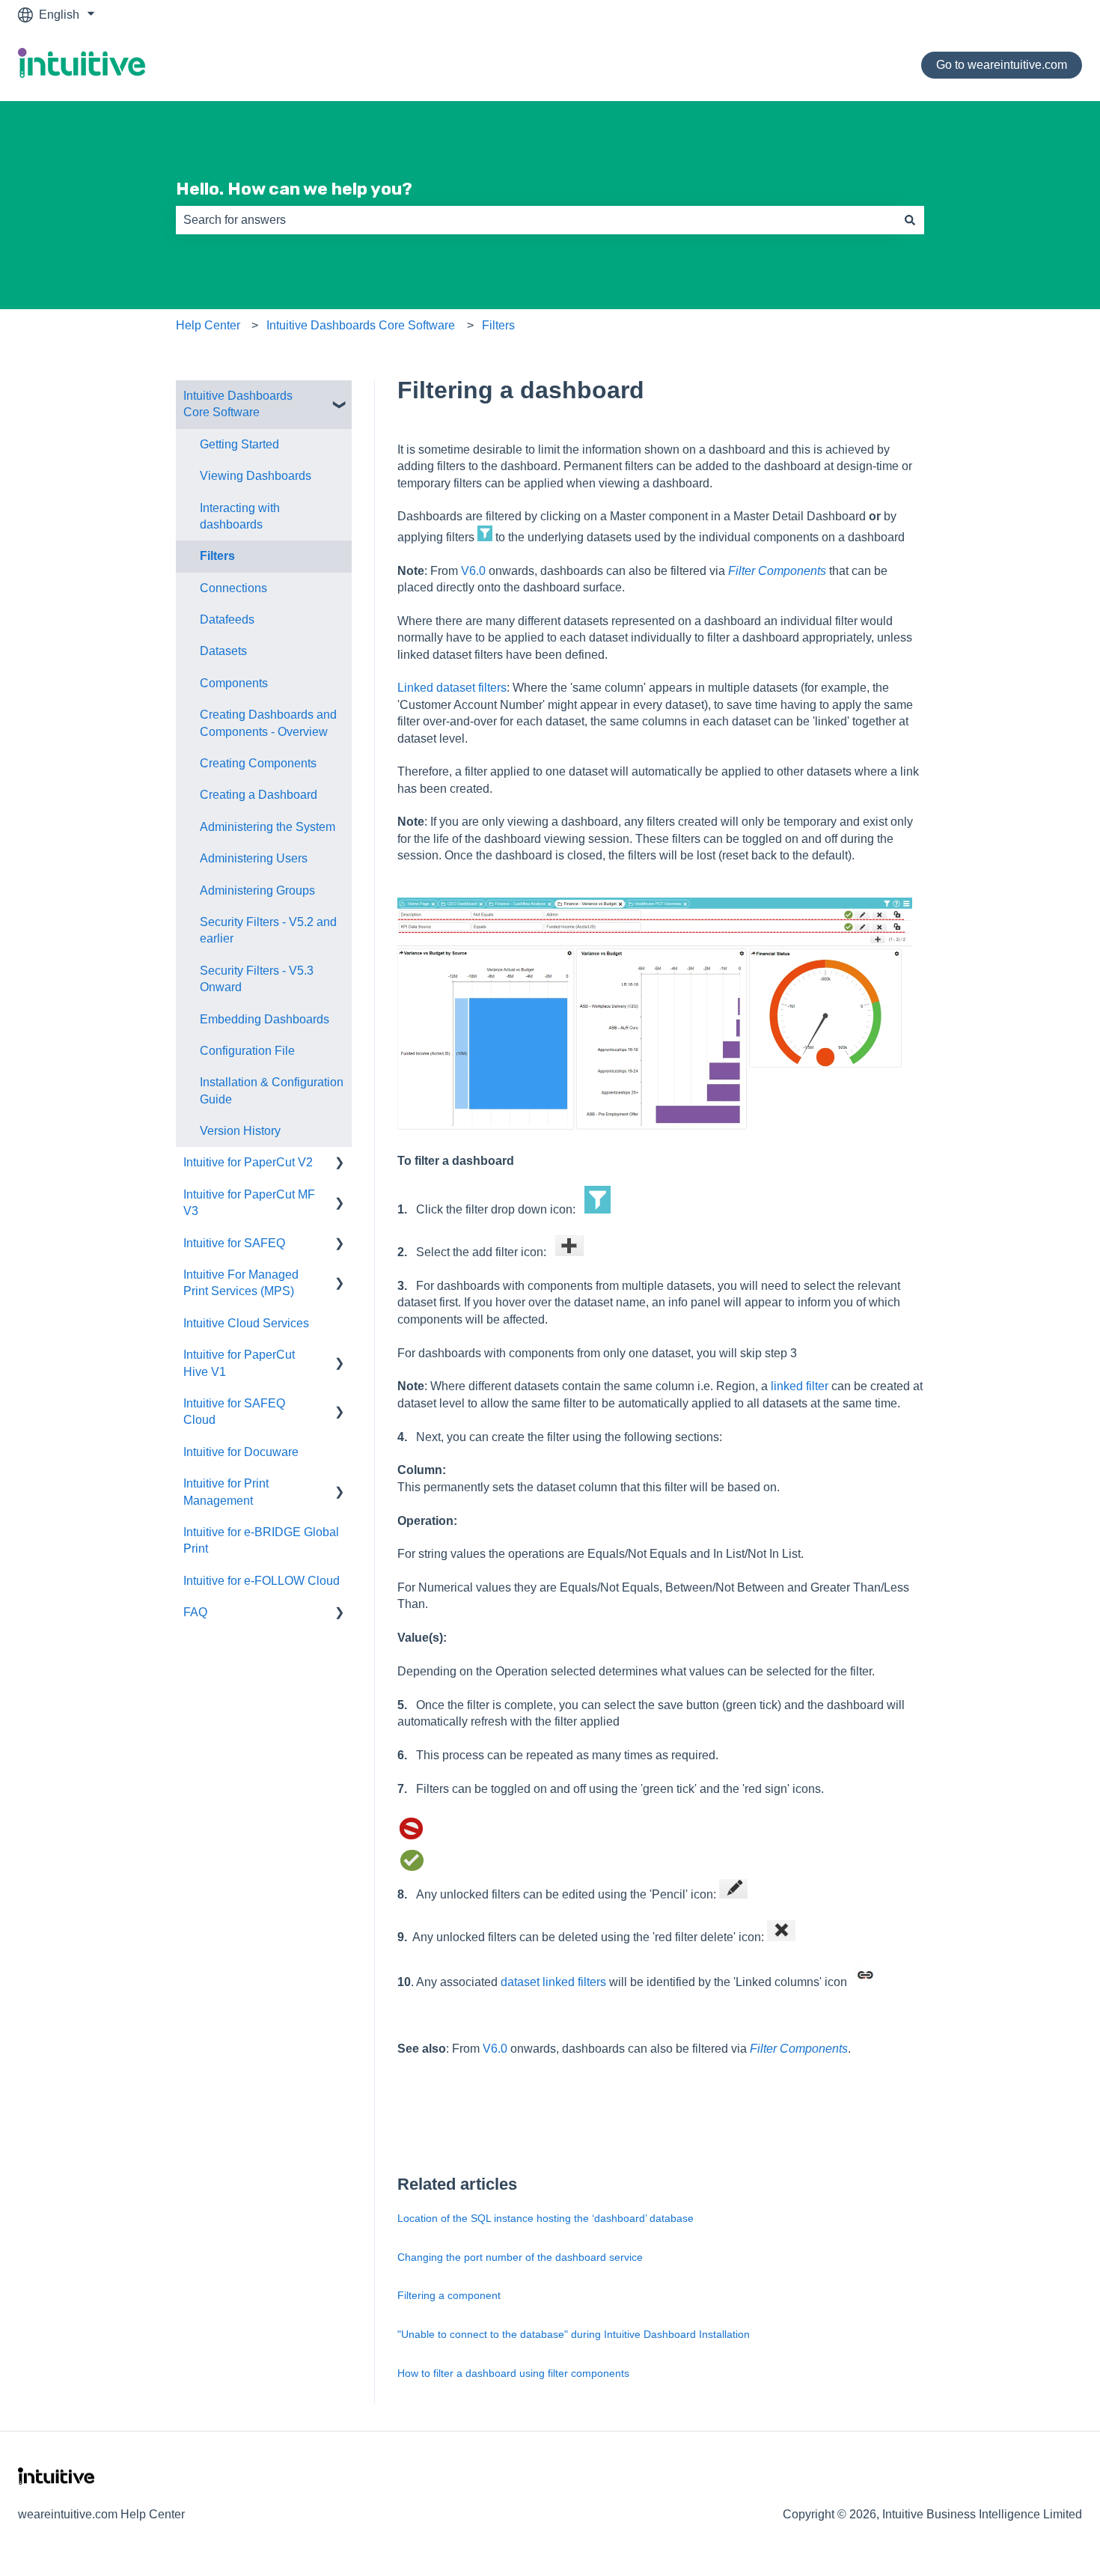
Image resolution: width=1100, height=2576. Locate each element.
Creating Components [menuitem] (258, 763)
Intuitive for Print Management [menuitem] (226, 1492)
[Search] (910, 220)
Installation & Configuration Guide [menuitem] (272, 1090)
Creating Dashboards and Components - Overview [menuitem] (268, 723)
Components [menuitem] (234, 683)
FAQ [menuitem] (195, 1612)
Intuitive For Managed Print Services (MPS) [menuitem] (241, 1283)
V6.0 (473, 571)
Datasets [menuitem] (223, 651)
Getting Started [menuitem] (239, 444)
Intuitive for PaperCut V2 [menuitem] (248, 1162)
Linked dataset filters (452, 688)
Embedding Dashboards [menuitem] (265, 1019)
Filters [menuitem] (217, 556)
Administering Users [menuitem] (254, 858)
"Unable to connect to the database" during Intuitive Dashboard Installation (574, 2334)
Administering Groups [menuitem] (257, 890)
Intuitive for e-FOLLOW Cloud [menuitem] (262, 1581)
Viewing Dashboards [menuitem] (256, 476)
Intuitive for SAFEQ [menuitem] (234, 1243)
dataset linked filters (553, 1982)
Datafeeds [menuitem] (227, 619)
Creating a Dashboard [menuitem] (259, 795)
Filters (498, 325)
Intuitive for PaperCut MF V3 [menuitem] (249, 1203)
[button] (340, 397)
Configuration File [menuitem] (247, 1051)
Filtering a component (449, 2295)
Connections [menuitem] (233, 588)
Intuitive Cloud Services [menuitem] (246, 1323)
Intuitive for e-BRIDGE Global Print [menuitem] (261, 1540)
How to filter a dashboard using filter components (513, 2373)
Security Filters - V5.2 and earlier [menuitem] (268, 930)
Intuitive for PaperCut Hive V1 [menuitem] (239, 1363)
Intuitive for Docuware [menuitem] (241, 1452)
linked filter (800, 1386)
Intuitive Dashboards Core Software (361, 325)
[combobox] (536, 220)
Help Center (208, 325)
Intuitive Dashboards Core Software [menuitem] (238, 404)
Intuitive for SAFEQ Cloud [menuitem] (234, 1412)
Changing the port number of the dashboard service (520, 2257)
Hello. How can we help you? (294, 189)
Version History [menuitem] (240, 1131)
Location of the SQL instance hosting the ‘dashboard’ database (546, 2218)
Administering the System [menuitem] (268, 827)
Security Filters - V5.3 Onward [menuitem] (257, 979)
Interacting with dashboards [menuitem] (240, 516)
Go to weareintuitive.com (1002, 65)
